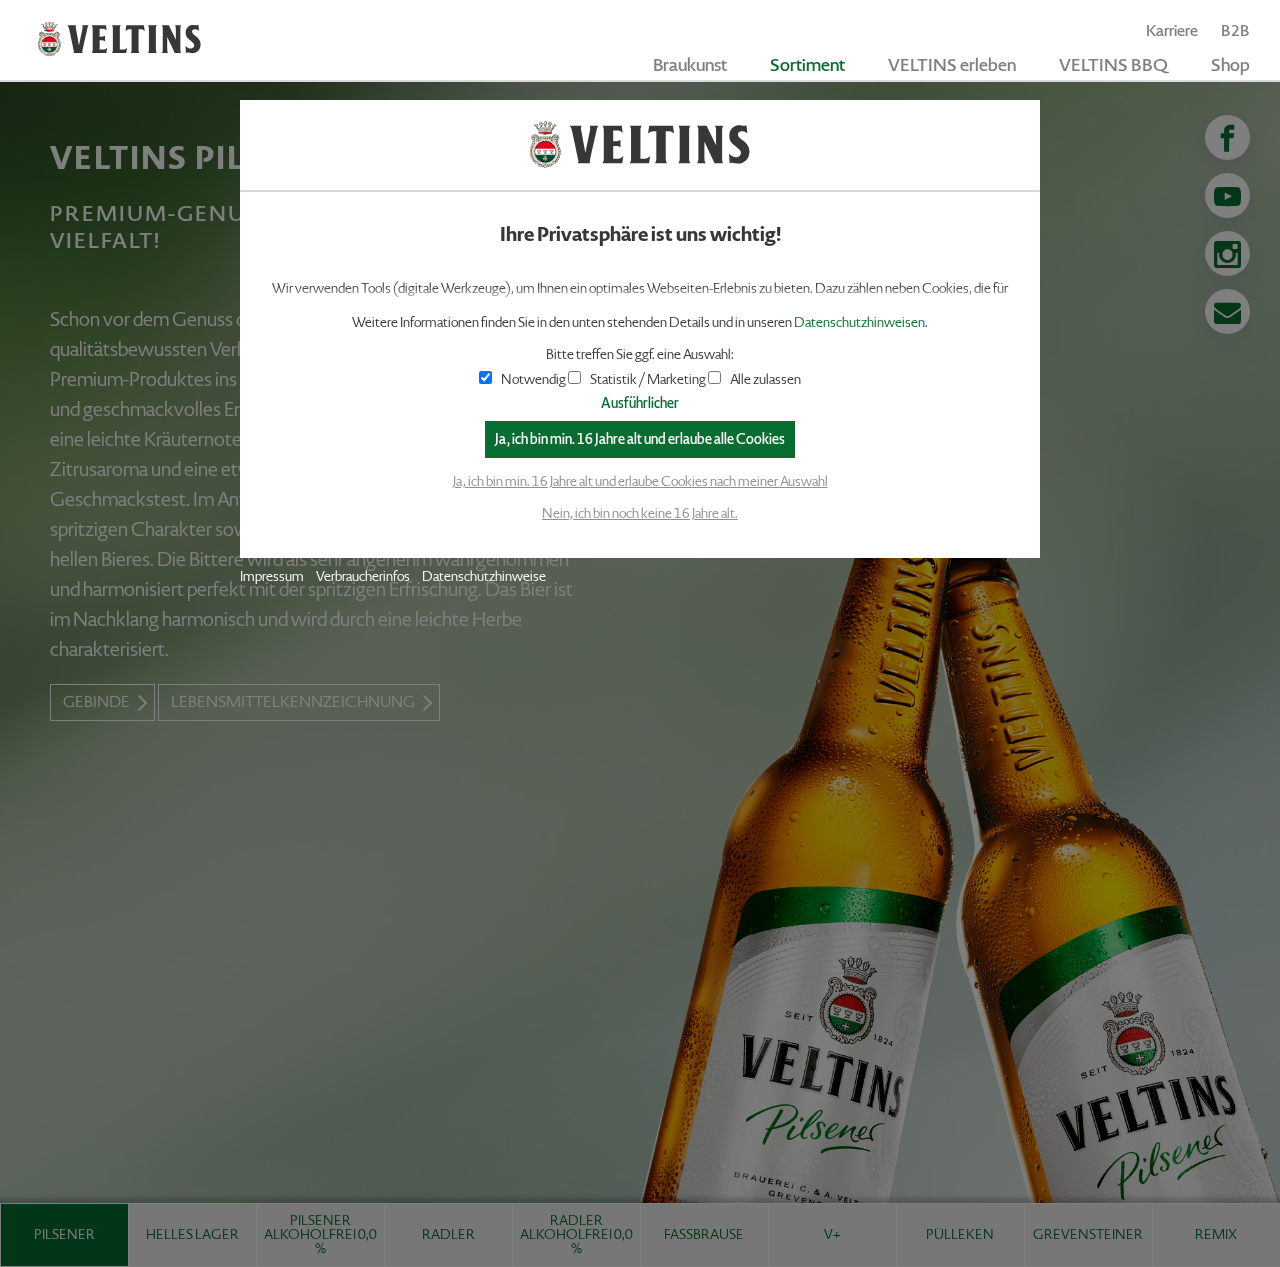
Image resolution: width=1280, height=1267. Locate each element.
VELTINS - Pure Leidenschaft (119, 39)
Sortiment (807, 65)
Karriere (1172, 30)
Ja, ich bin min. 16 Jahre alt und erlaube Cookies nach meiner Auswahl (640, 481)
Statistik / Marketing (648, 379)
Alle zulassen (765, 379)
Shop (1230, 65)
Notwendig (533, 379)
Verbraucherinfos (363, 576)
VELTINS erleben (952, 65)
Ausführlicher (640, 403)
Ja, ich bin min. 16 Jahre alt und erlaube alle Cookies (640, 439)
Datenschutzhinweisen (859, 322)
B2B (1235, 30)
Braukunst (690, 65)
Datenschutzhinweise (484, 576)
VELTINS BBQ (1113, 65)
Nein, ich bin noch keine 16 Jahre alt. (640, 513)
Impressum (272, 576)
